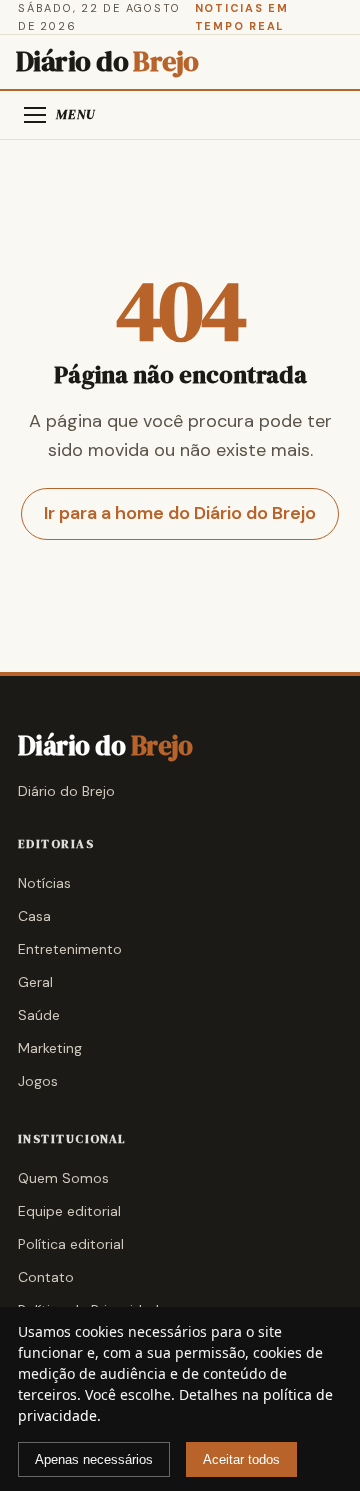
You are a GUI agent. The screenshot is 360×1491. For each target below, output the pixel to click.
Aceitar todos (241, 1459)
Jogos (38, 1081)
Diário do (107, 62)
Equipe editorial (69, 1211)
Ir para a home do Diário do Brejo (180, 513)
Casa (34, 916)
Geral (35, 982)
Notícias (44, 883)
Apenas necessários (94, 1459)
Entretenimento (70, 949)
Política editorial (71, 1244)
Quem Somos (63, 1178)
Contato (46, 1277)
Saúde (39, 1015)
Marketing (50, 1048)
